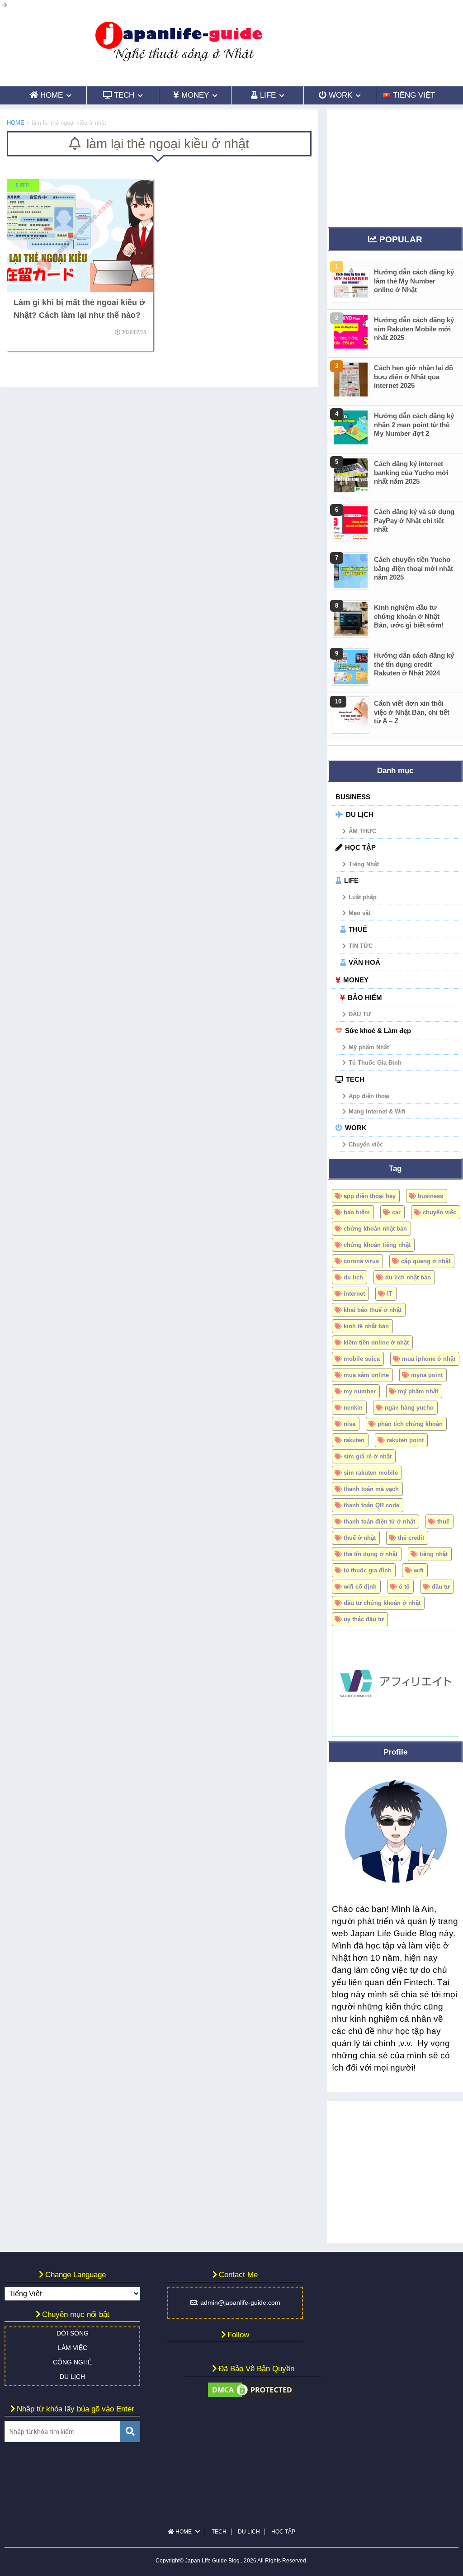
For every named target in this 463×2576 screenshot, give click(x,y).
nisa (350, 1424)
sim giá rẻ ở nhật (368, 1456)
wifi (419, 1570)
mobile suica (362, 1359)
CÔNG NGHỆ (72, 2362)
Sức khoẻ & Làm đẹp (378, 1031)
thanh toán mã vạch (371, 1489)
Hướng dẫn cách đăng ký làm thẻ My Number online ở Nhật (414, 281)
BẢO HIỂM (365, 998)
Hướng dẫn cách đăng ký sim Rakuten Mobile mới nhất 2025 (414, 329)
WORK (356, 1128)
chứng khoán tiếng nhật (377, 1245)
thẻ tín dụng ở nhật (371, 1554)
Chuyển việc (366, 1144)
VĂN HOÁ (364, 962)
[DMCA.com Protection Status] (251, 2394)
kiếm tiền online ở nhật (376, 1342)
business (430, 1196)
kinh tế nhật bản (366, 1326)
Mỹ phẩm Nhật (369, 1047)
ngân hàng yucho (409, 1408)
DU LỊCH (360, 814)
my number (360, 1391)
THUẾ (358, 929)
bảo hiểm (357, 1212)
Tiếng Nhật (364, 864)
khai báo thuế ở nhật (373, 1310)
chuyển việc (439, 1212)
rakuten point (405, 1440)
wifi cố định (360, 1587)
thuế (443, 1522)
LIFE (351, 880)
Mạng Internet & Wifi (377, 1111)
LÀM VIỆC (73, 2348)
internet (354, 1294)
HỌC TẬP (360, 847)
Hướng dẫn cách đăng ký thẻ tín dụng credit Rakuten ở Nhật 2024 (414, 664)
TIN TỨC (361, 946)
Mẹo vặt (359, 913)
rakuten (354, 1440)
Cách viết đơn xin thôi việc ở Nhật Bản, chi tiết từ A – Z (412, 712)
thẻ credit (411, 1538)
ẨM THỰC (362, 831)
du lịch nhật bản (408, 1277)
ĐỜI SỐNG (73, 2333)
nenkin (353, 1408)
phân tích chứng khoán (410, 1424)
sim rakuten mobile (371, 1473)
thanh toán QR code (371, 1505)
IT (390, 1294)
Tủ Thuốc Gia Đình (375, 1063)
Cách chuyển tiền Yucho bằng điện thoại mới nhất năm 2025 (413, 568)
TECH (355, 1079)
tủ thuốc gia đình (368, 1570)
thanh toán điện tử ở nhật (379, 1522)
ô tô (404, 1587)
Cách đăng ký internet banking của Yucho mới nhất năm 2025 (411, 472)
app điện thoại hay (370, 1196)
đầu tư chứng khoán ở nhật (382, 1603)
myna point (427, 1375)
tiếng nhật (434, 1554)
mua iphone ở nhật (429, 1359)
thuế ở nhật (360, 1538)
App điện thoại (369, 1096)
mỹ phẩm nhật (418, 1391)
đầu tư (441, 1587)
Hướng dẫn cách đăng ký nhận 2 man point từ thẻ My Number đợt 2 (414, 425)
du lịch (353, 1277)
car (396, 1212)
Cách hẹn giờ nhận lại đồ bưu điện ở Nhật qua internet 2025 (413, 377)
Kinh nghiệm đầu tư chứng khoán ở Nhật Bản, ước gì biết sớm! (409, 616)
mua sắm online (366, 1375)
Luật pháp (363, 897)
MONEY (356, 980)
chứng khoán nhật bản (375, 1229)
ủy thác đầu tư (364, 1619)
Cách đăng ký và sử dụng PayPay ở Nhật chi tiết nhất (414, 520)
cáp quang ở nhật (426, 1261)
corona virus (361, 1261)
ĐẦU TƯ (360, 1014)
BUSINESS (353, 797)
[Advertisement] (395, 166)
